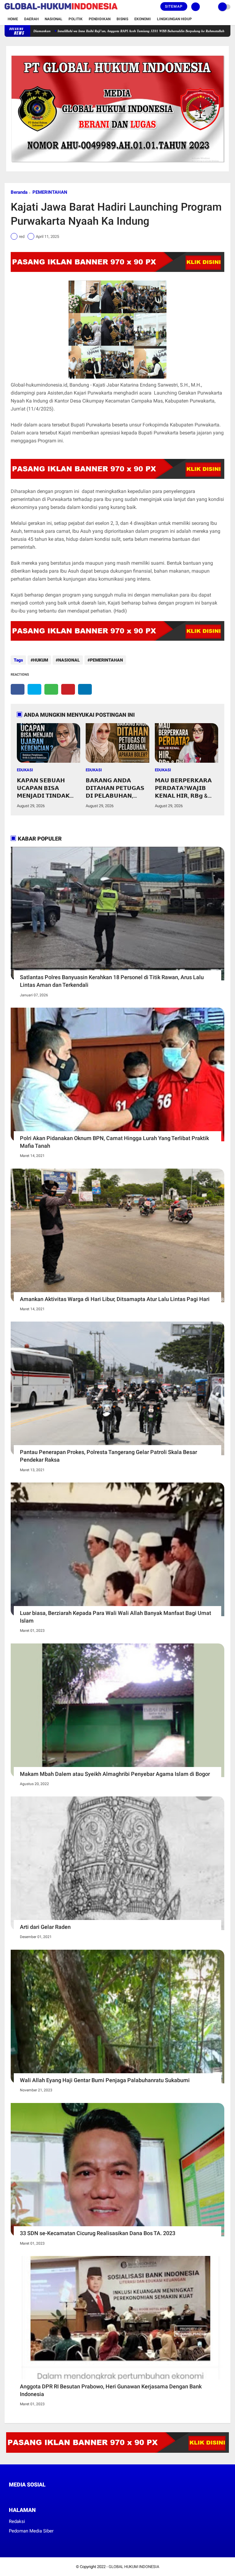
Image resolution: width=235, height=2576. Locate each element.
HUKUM (41, 660)
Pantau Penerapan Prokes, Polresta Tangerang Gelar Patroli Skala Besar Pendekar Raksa (108, 1456)
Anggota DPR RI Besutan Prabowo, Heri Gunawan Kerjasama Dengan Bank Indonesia (111, 2390)
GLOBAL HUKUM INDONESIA (134, 2567)
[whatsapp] (51, 689)
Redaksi (17, 2521)
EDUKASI (25, 770)
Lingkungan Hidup (174, 19)
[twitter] (34, 689)
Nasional (54, 19)
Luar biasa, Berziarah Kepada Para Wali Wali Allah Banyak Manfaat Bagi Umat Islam (116, 1617)
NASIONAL (69, 660)
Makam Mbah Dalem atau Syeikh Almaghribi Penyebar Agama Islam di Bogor (115, 1774)
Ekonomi (143, 19)
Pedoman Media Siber (31, 2531)
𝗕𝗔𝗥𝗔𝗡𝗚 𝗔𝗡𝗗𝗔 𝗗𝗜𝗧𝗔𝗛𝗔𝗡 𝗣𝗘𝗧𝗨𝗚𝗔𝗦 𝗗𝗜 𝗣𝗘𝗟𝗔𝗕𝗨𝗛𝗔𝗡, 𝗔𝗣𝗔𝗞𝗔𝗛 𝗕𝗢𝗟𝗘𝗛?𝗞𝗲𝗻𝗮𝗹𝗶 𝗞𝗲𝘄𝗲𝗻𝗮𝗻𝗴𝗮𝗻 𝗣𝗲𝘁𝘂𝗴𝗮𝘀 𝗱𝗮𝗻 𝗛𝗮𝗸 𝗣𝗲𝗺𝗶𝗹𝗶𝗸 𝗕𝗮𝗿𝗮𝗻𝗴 (116, 788)
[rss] (69, 2496)
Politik (76, 19)
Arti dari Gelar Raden (45, 1927)
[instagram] (44, 2496)
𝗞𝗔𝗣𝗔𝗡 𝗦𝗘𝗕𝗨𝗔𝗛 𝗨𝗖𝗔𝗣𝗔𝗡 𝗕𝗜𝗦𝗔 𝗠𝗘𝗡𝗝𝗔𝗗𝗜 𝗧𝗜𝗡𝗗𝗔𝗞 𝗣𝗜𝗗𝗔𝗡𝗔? (43, 788)
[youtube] (52, 2496)
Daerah (31, 19)
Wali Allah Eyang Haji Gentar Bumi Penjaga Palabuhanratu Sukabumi (105, 2080)
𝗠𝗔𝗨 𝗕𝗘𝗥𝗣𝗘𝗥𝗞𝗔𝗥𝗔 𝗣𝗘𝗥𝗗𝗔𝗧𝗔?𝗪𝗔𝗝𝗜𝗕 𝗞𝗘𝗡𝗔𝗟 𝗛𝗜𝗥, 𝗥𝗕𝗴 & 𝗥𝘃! (183, 788)
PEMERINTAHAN (50, 192)
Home (13, 19)
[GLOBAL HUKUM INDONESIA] (61, 10)
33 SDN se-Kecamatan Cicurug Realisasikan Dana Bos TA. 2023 (98, 2233)
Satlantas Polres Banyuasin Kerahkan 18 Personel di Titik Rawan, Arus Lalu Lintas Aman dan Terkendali (112, 981)
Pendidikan (100, 19)
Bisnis (122, 19)
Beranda (19, 192)
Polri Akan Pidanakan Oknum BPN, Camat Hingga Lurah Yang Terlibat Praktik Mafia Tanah (114, 1142)
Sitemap (174, 6)
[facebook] (18, 689)
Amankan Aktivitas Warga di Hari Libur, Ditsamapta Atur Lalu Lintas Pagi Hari (115, 1299)
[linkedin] (85, 689)
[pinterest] (68, 689)
